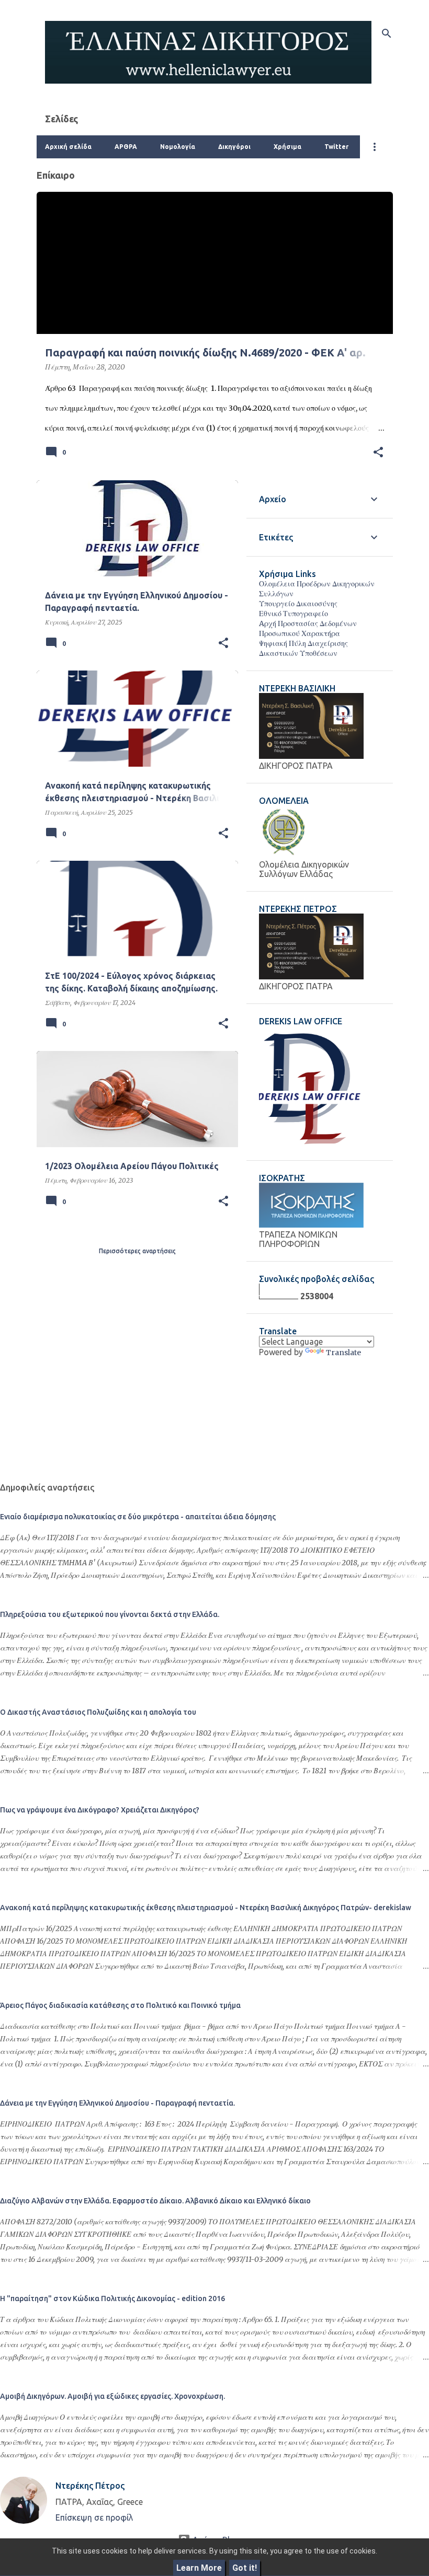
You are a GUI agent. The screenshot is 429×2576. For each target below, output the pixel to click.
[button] (378, 453)
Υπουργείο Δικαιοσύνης (298, 604)
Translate (343, 1353)
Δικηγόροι (234, 147)
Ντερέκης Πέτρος (90, 2486)
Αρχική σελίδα (68, 147)
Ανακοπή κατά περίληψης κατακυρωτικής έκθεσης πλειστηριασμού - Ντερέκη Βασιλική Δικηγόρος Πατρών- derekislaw (206, 1908)
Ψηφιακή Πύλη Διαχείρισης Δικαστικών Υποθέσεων (303, 648)
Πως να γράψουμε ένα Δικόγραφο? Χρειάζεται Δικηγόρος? (100, 1810)
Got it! (245, 2568)
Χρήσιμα (287, 147)
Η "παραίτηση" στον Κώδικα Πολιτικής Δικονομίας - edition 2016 (112, 2298)
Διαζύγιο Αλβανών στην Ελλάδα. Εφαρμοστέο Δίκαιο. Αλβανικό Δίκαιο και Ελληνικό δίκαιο (155, 2201)
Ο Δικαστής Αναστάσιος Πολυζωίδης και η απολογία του (98, 1712)
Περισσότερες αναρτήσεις (137, 1251)
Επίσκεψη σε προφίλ (94, 2517)
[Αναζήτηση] (387, 33)
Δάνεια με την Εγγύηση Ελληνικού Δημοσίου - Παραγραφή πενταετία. (117, 2103)
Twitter (336, 147)
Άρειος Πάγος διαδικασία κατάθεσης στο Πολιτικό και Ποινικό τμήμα (120, 2005)
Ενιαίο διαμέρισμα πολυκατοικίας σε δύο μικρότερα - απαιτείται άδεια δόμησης (138, 1517)
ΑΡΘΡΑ (126, 147)
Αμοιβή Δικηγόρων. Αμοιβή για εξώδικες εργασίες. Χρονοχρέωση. (112, 2396)
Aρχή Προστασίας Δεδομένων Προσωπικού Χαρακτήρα (308, 628)
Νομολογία (178, 147)
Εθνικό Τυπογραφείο (293, 614)
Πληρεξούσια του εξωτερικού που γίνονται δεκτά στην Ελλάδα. (110, 1614)
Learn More (199, 2568)
